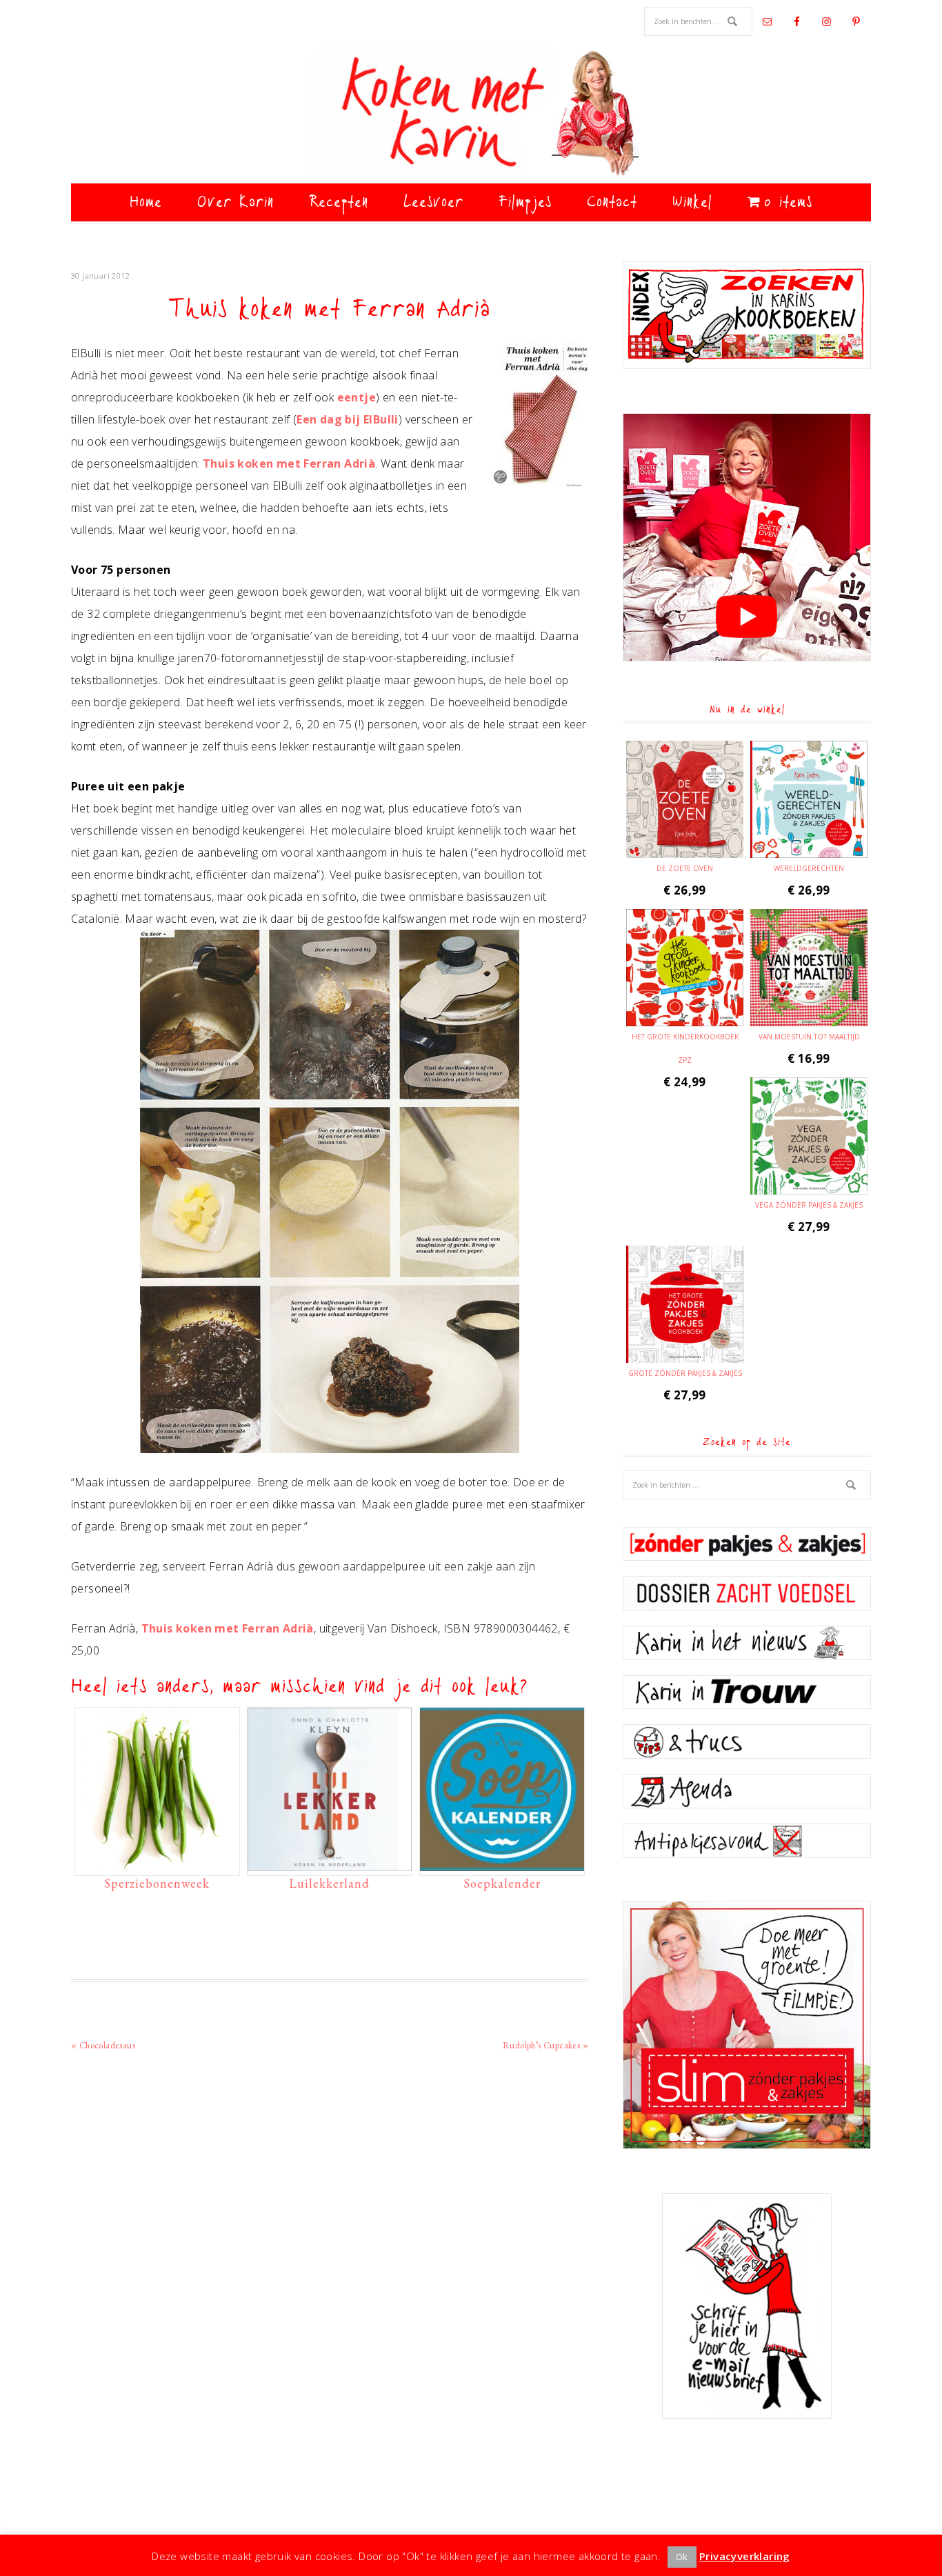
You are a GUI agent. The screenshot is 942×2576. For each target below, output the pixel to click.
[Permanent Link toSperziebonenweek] (157, 1864)
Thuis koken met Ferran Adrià (289, 463)
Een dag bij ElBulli (348, 419)
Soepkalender (502, 1883)
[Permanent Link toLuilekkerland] (330, 1864)
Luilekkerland (329, 1883)
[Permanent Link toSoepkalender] (502, 1864)
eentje (357, 397)
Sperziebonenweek (157, 1883)
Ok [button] (682, 2557)
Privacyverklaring (745, 2556)
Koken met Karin (471, 114)
